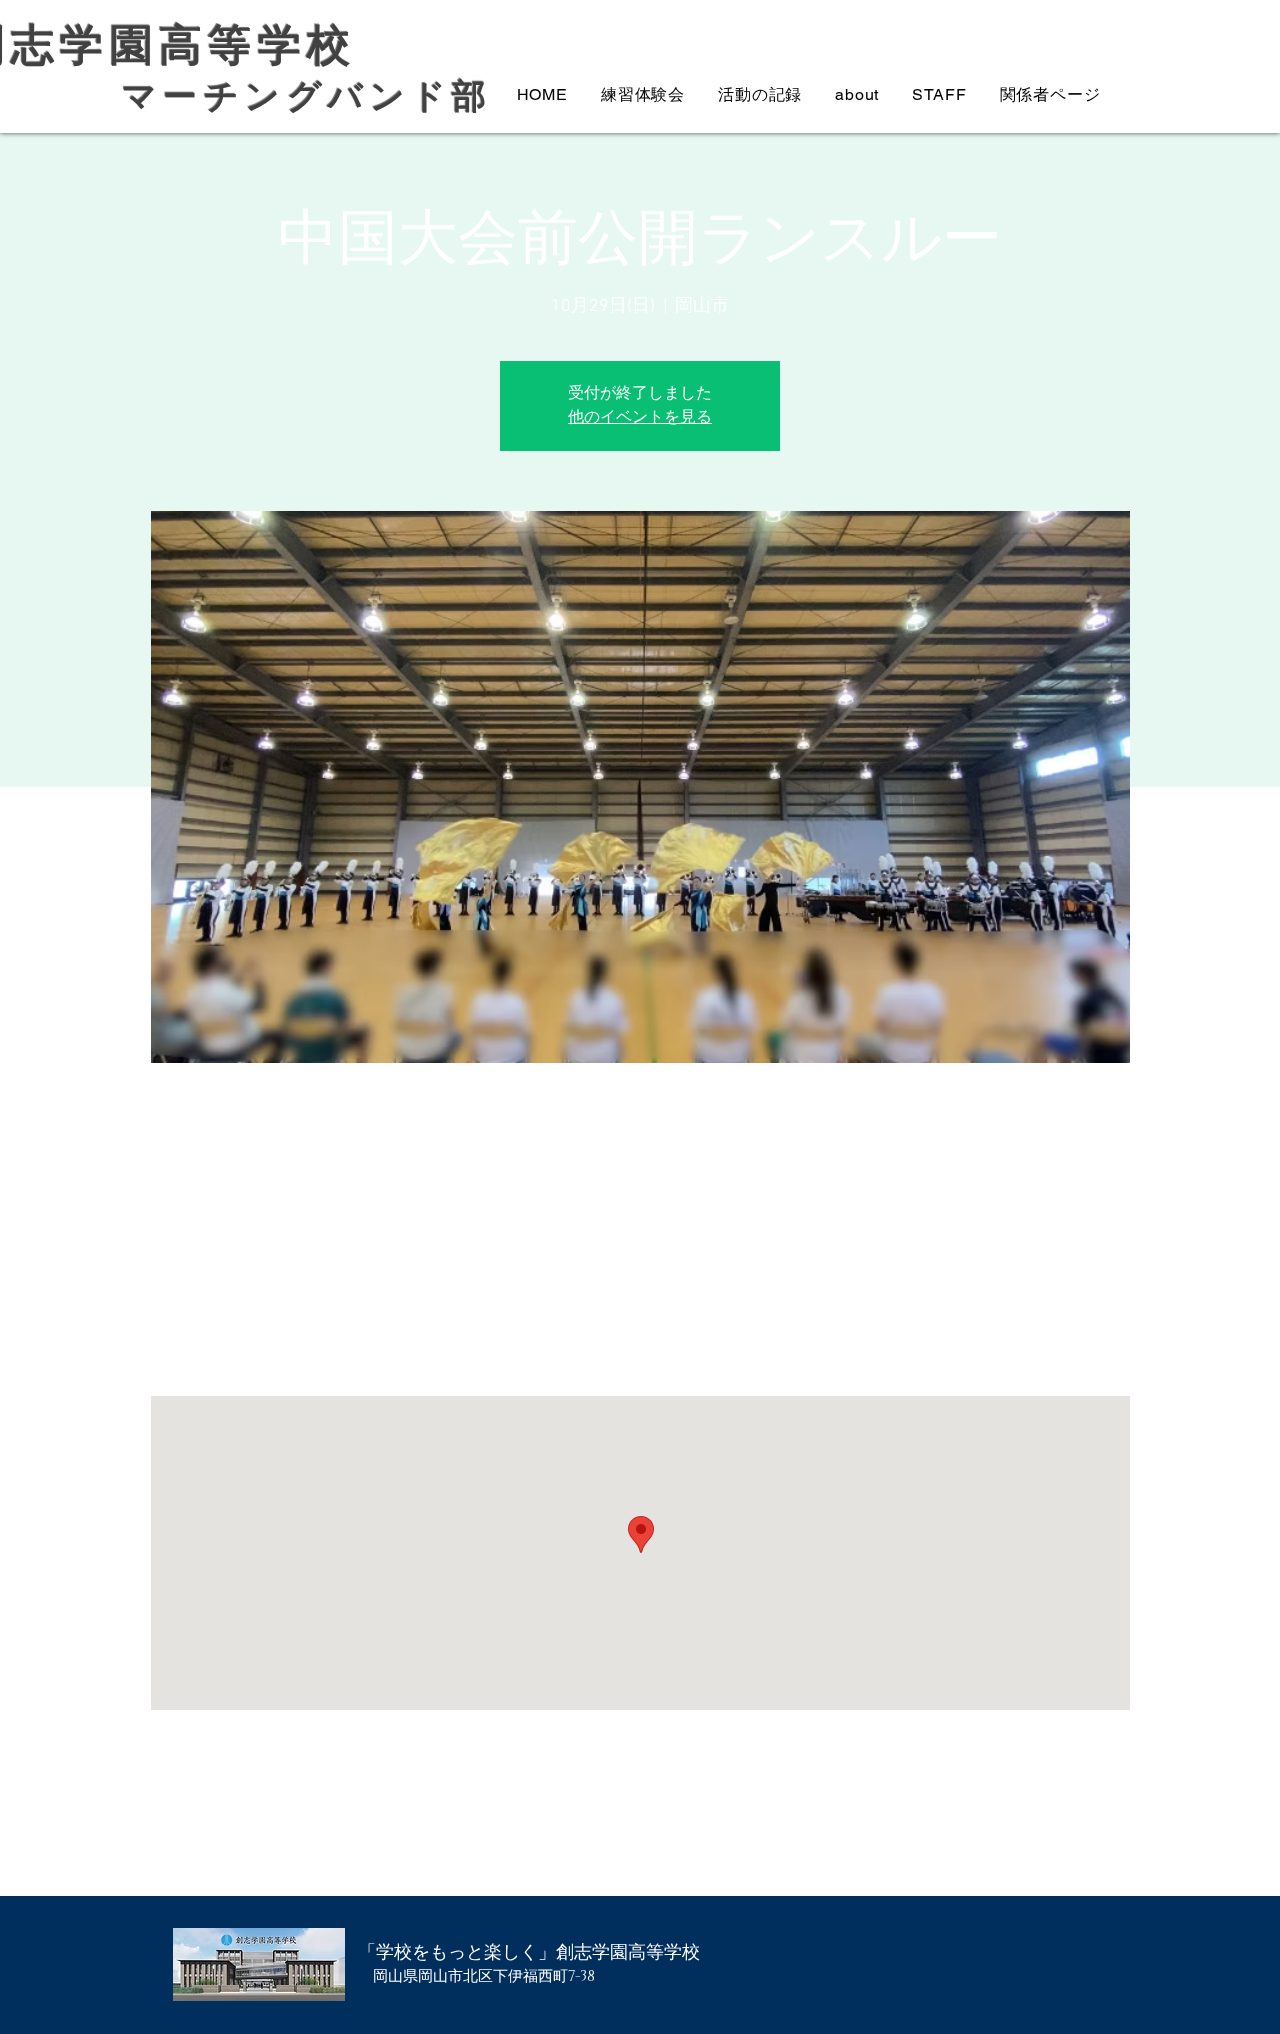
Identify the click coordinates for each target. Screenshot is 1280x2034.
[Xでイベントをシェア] (277, 1843)
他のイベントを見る (640, 418)
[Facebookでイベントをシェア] (228, 1843)
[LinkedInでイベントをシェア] (326, 1843)
